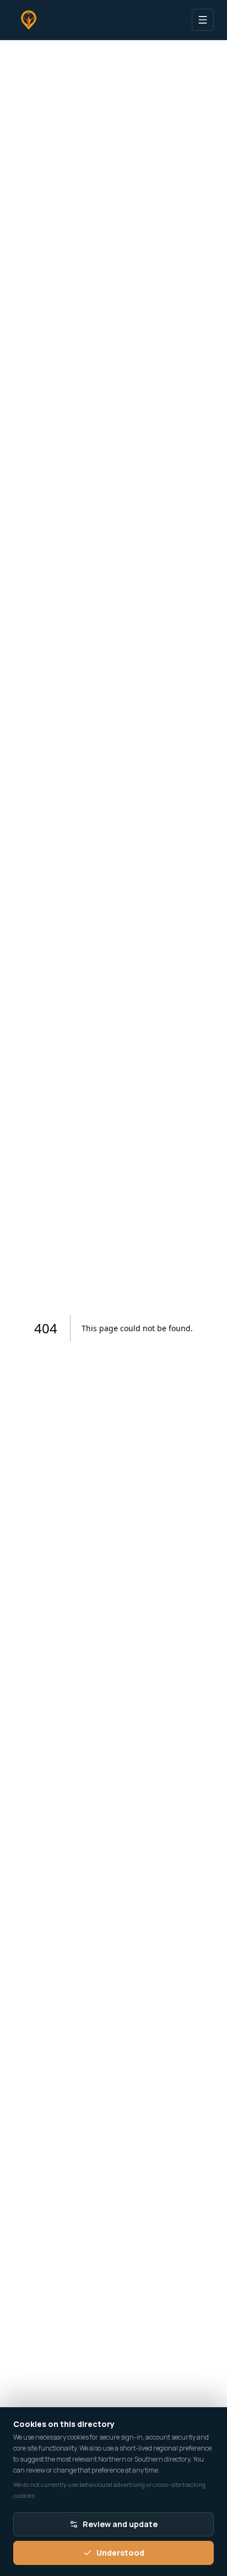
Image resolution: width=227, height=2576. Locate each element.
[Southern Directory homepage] (29, 20)
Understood (120, 2553)
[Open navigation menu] (203, 20)
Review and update (120, 2524)
